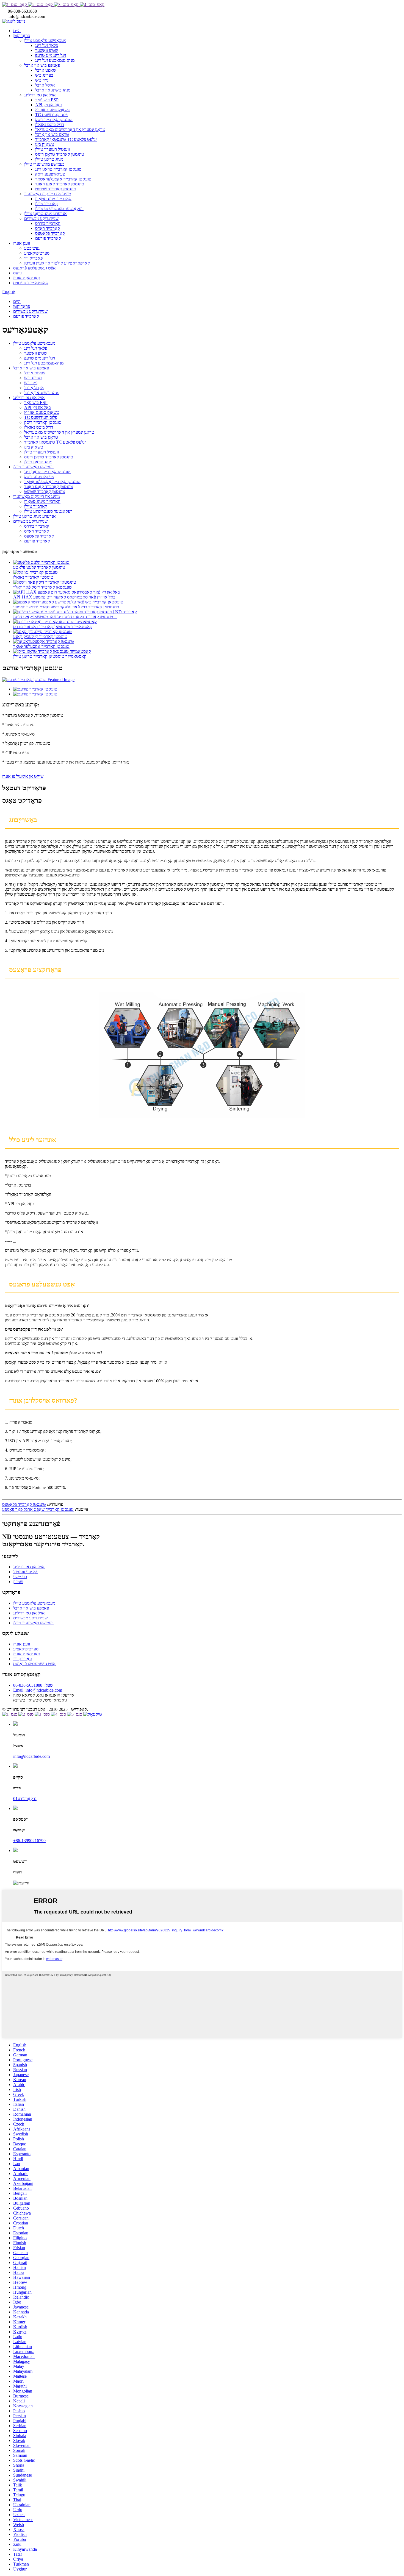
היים (17, 31)
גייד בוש (42, 80)
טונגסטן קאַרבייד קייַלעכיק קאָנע (40, 637)
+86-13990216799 (29, 1841)
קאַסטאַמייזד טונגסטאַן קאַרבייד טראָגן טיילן (50, 656)
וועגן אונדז (22, 243)
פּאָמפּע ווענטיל (26, 1572)
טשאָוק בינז (45, 144)
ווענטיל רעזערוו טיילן (52, 149)
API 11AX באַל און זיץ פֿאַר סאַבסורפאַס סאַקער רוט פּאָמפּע (64, 597)
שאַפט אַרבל (46, 70)
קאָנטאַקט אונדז (27, 278)
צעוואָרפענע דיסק (50, 174)
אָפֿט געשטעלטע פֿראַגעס (34, 268)
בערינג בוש (44, 75)
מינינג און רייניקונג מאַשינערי (48, 194)
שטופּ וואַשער (47, 50)
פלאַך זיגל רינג (47, 45)
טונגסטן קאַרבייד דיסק (54, 120)
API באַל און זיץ (49, 105)
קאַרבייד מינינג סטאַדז (53, 199)
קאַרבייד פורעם (48, 238)
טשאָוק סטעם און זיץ (53, 110)
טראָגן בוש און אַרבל (52, 134)
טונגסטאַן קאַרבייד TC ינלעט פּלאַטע (66, 139)
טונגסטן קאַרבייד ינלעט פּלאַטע (39, 567)
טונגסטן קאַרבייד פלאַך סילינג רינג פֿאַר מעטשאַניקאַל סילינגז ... (65, 617)
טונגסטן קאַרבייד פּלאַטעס (24, 1504)
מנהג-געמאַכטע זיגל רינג (55, 60)
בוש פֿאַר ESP (47, 100)
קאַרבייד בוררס (48, 223)
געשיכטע (32, 248)
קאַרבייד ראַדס (48, 228)
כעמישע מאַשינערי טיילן (44, 164)
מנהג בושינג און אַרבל (53, 90)
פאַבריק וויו (33, 258)
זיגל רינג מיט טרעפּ (51, 55)
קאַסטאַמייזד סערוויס (31, 283)
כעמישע (20, 1577)
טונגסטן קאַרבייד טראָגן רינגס (60, 154)
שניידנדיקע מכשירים (41, 218)
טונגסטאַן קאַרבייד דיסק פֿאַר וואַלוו (42, 587)
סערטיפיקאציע (37, 253)
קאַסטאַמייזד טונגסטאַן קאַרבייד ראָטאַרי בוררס (53, 627)
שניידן (18, 1582)
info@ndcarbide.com (31, 1756)
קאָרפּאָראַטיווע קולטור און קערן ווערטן (57, 263)
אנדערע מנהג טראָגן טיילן (45, 214)
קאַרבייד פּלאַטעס (50, 233)
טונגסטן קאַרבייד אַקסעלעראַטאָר (63, 179)
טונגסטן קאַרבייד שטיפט (56, 189)
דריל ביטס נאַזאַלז (50, 125)
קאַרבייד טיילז (47, 204)
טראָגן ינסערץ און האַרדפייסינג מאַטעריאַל (70, 130)
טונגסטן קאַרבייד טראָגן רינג (58, 169)
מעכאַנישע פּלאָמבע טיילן (45, 41)
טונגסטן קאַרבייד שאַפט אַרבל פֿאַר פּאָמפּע (38, 1509)
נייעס (17, 273)
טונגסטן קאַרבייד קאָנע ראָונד (60, 184)
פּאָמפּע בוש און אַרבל (42, 65)
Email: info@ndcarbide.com (38, 1690)
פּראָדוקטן (22, 36)
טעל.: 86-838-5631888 (33, 1685)
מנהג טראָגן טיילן (49, 159)
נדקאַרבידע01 (25, 1799)
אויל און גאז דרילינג (40, 95)
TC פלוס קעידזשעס (52, 115)
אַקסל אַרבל (45, 85)
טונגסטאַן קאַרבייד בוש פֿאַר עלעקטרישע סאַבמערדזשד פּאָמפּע (66, 607)
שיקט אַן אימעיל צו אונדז (23, 776)
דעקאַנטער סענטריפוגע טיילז (59, 209)
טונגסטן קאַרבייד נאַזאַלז (33, 577)
